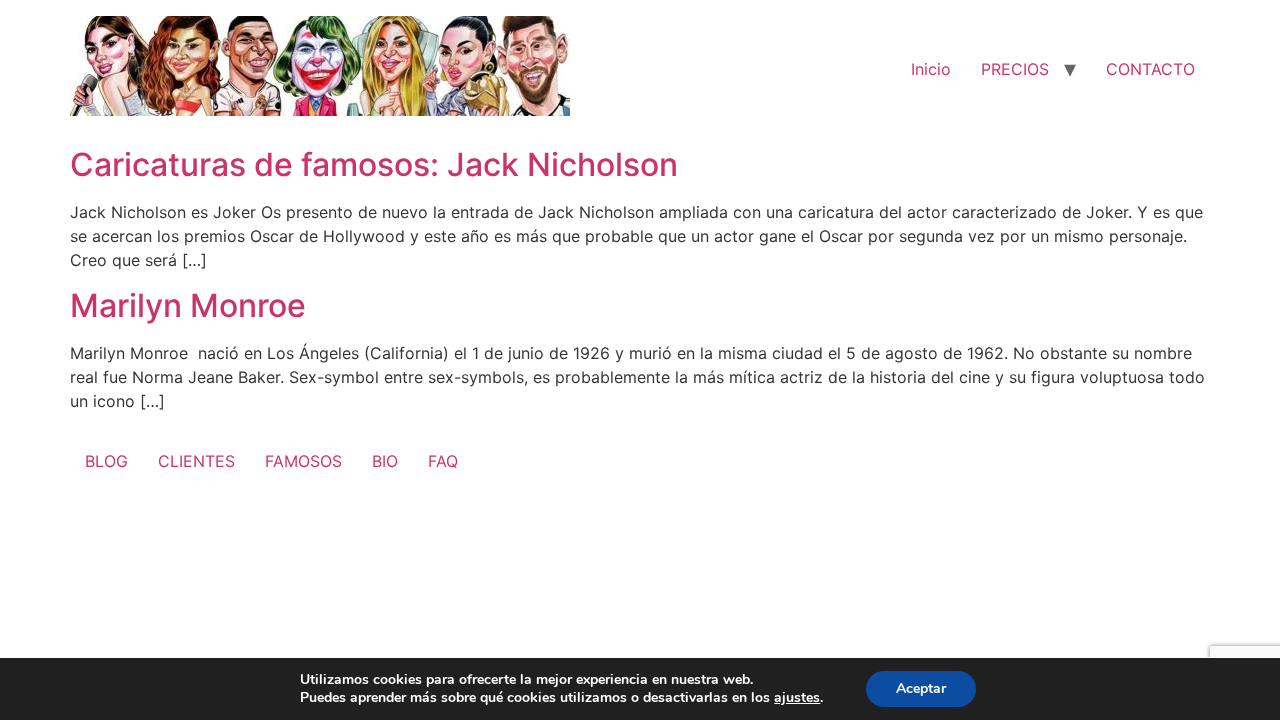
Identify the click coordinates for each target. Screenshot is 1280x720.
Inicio (931, 69)
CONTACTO (1150, 69)
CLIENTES (196, 461)
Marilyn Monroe (188, 305)
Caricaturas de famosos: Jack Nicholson (374, 164)
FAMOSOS (303, 461)
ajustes (797, 698)
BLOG (106, 461)
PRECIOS (1015, 69)
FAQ (443, 461)
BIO (385, 461)
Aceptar (921, 688)
